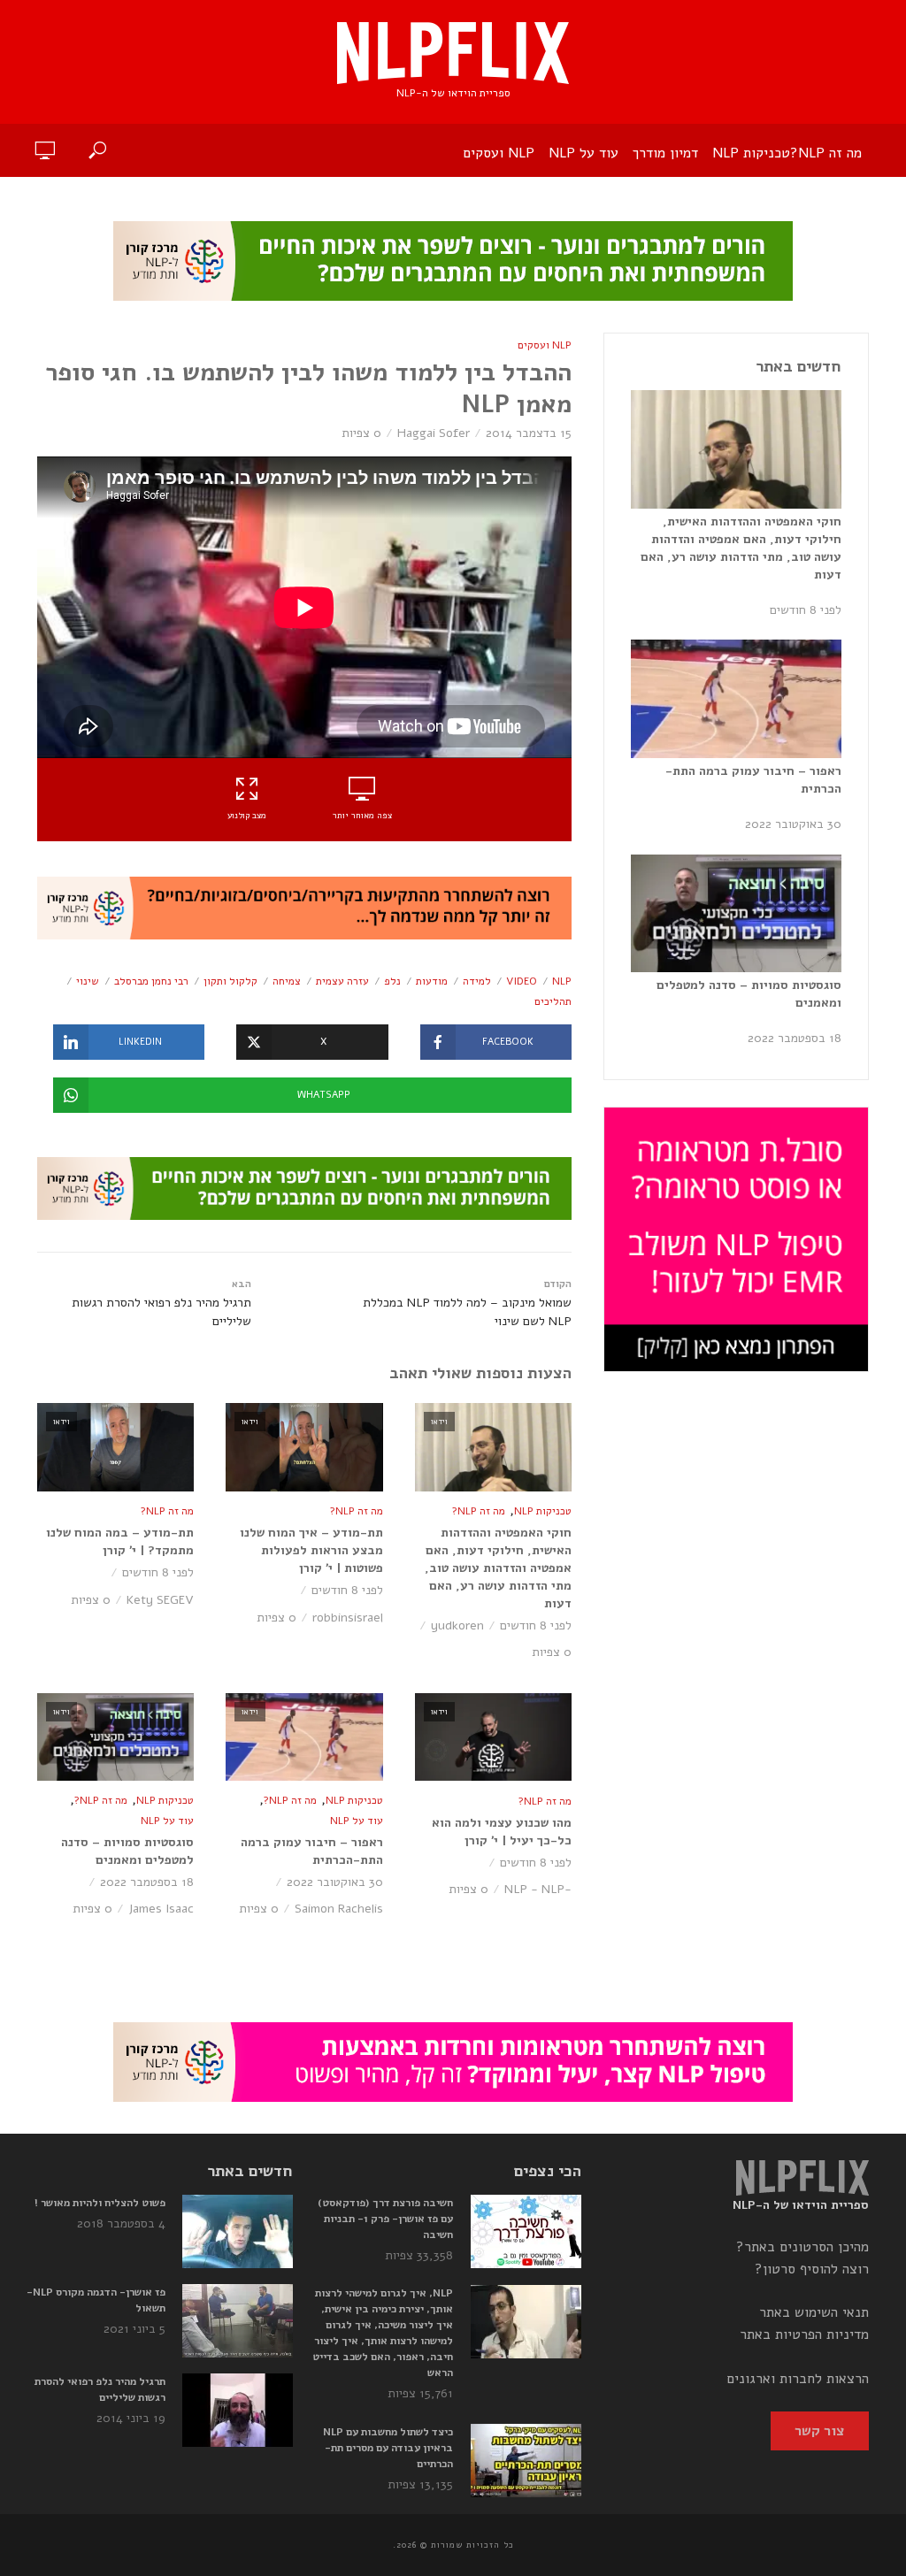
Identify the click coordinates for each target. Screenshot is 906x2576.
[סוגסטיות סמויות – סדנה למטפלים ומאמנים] (736, 914)
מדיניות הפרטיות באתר (804, 2334)
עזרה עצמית (342, 981)
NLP (562, 981)
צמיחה (287, 981)
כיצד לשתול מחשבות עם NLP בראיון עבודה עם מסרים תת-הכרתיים (388, 2448)
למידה (477, 981)
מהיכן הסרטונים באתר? (802, 2247)
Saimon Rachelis (339, 1909)
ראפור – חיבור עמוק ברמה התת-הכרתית (311, 1851)
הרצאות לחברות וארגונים (798, 2379)
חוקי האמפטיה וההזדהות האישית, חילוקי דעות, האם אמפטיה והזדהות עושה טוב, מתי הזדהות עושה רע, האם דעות (498, 1568)
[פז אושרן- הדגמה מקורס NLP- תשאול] (238, 2321)
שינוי (88, 981)
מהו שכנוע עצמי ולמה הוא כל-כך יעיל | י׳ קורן (502, 1832)
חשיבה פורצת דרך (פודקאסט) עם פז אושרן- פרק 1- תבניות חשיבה (385, 2219)
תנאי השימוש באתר (814, 2312)
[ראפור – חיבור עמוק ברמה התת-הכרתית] (736, 699)
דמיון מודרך (665, 153)
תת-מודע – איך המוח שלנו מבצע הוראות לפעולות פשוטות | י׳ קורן (311, 1550)
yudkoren (457, 1625)
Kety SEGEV (160, 1600)
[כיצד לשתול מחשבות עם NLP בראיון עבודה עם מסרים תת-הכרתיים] (525, 2461)
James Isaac (161, 1909)
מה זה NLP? (826, 153)
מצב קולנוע (247, 816)
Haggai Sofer (434, 433)
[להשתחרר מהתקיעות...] (304, 907)
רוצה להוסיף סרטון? (812, 2269)
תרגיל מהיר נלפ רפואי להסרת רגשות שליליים (100, 2389)
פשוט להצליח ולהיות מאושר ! (100, 2203)
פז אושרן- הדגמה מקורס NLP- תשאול (96, 2300)
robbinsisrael (348, 1618)
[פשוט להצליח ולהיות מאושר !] (238, 2231)
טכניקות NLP (751, 153)
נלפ (392, 981)
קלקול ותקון (230, 981)
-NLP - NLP (538, 1889)
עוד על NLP (584, 153)
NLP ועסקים (499, 153)
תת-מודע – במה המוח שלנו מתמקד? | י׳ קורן (120, 1541)
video (522, 981)
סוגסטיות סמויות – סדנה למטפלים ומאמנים (127, 1851)
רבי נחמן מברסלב (151, 981)
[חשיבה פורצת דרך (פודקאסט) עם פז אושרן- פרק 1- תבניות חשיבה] (525, 2231)
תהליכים (553, 1001)
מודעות (432, 981)
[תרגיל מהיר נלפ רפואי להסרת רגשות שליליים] (238, 2410)
